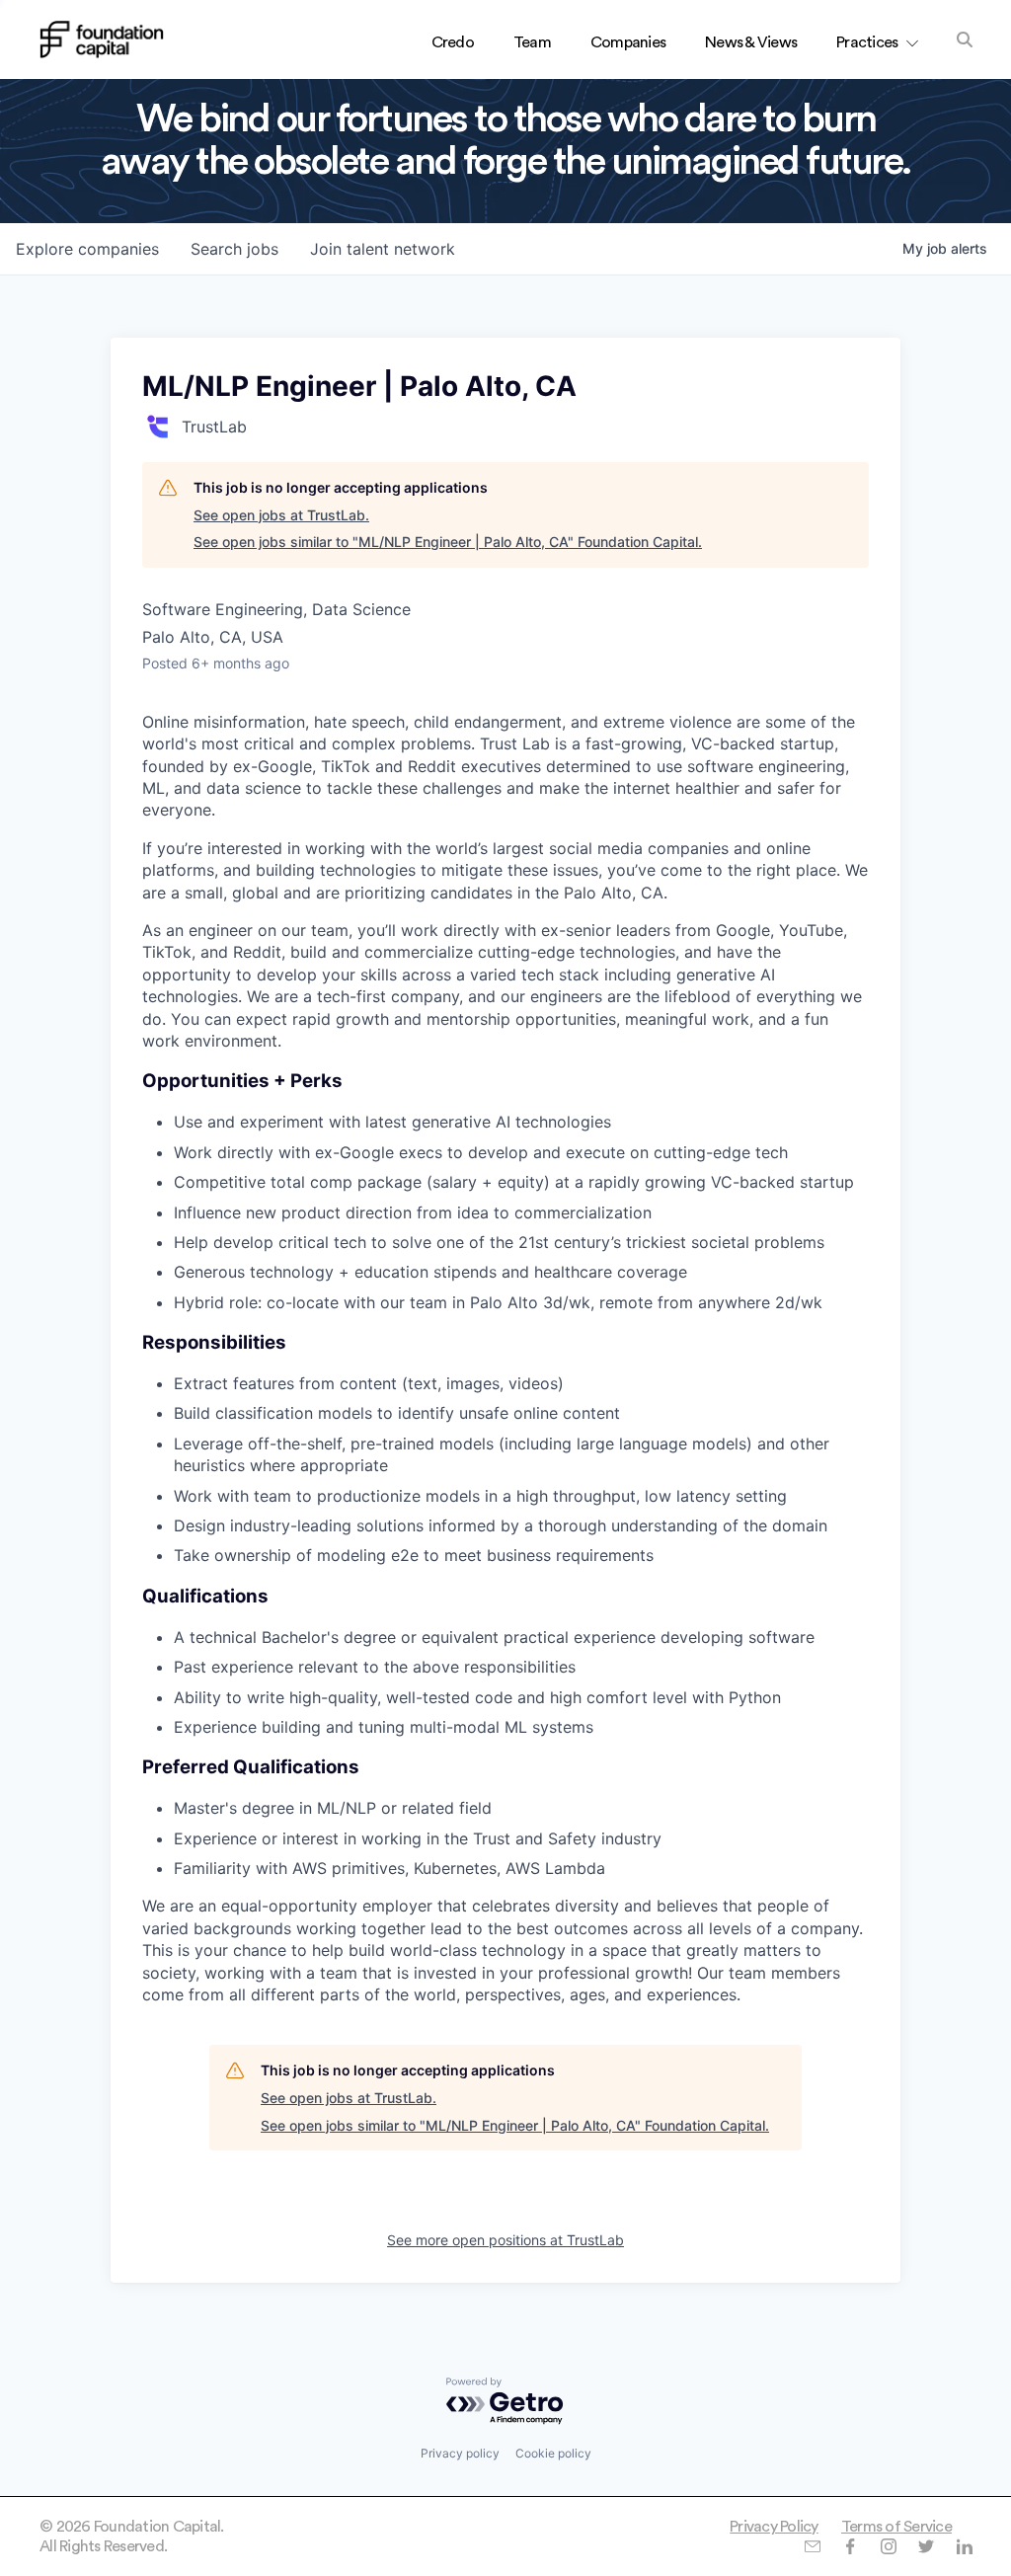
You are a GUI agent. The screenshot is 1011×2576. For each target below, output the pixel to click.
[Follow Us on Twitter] (926, 2546)
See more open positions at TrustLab (505, 2240)
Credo (453, 42)
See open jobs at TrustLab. (281, 515)
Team (532, 42)
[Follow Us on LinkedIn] (964, 2546)
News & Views (751, 42)
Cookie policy (553, 2453)
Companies (628, 42)
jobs (234, 249)
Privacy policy (460, 2453)
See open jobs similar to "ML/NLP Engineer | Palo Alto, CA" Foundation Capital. (448, 542)
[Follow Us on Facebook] (850, 2546)
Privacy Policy (774, 2527)
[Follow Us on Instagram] (888, 2546)
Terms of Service (896, 2527)
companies (87, 249)
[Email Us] (812, 2546)
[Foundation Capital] (102, 39)
